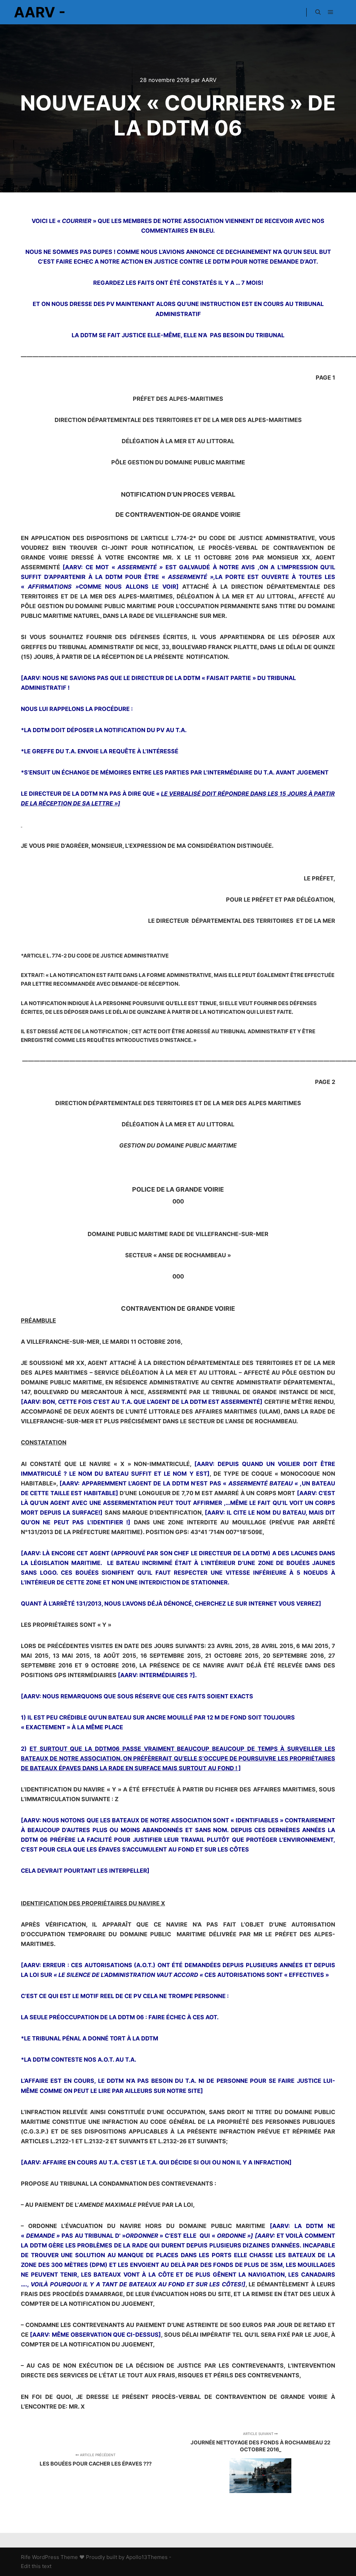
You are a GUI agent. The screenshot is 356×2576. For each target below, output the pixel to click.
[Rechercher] (318, 12)
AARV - (40, 12)
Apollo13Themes (147, 2557)
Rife (26, 2557)
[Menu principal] (331, 12)
